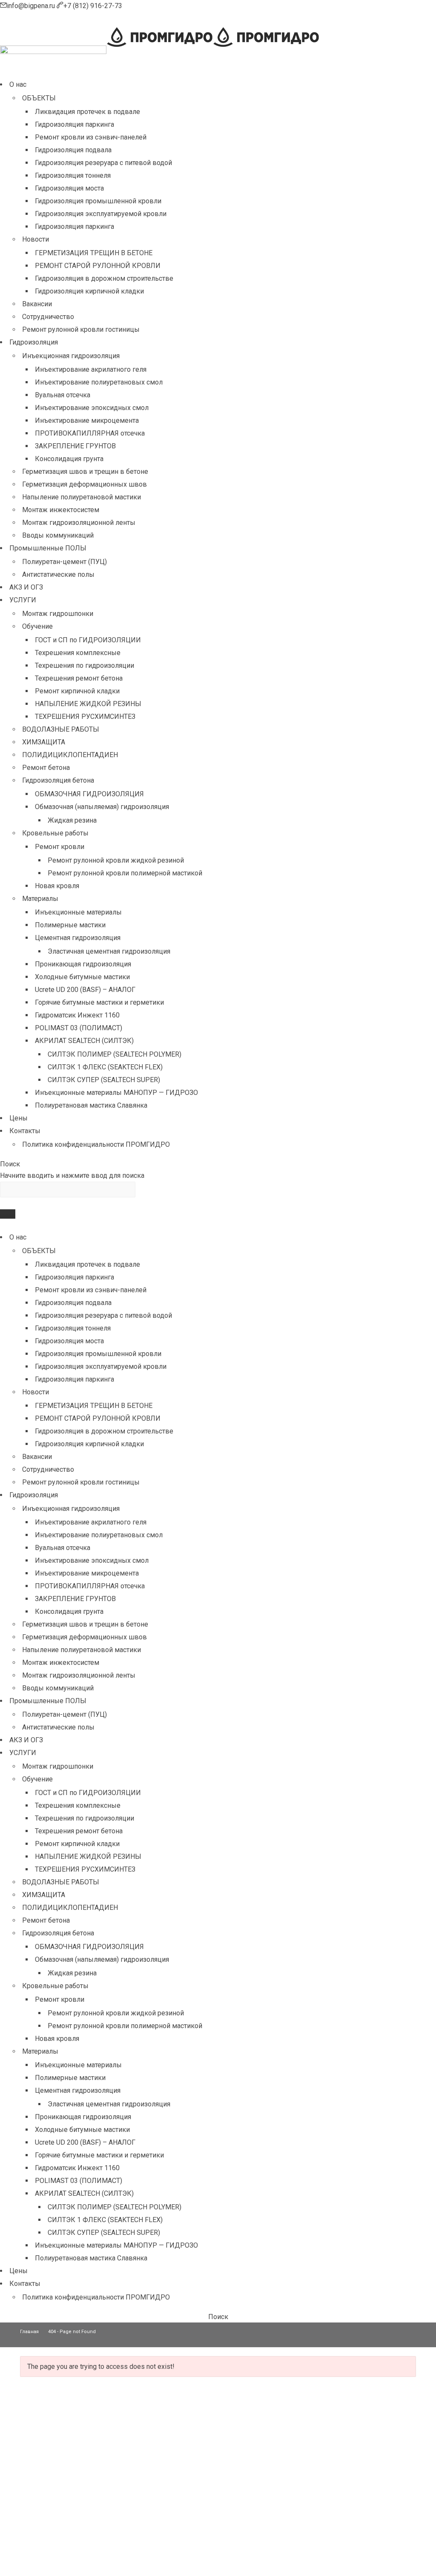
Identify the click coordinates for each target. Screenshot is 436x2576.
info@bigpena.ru (32, 6)
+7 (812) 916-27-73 (93, 6)
